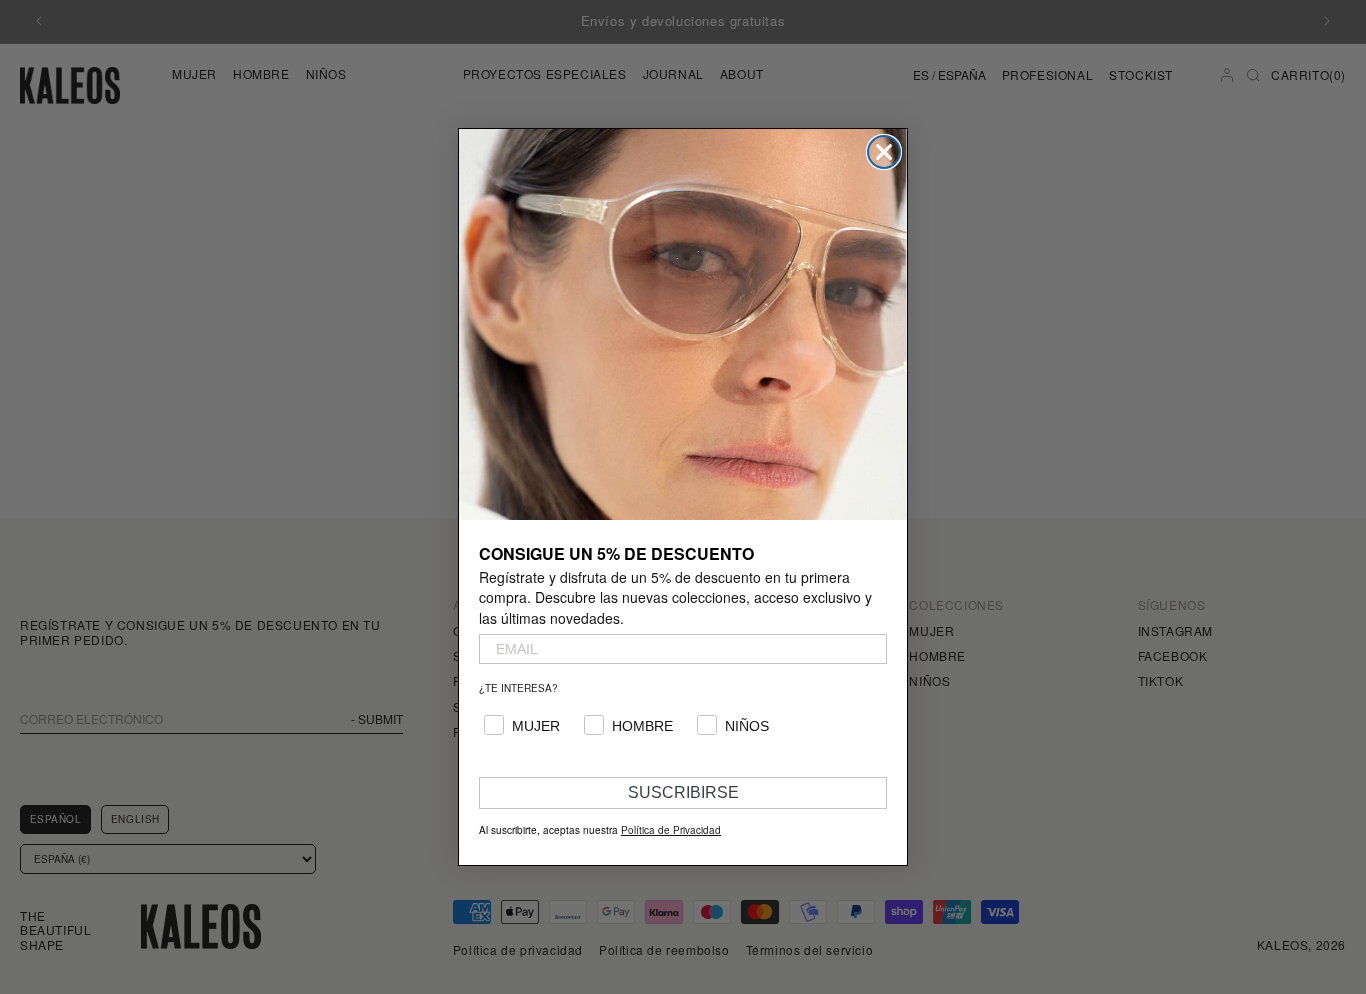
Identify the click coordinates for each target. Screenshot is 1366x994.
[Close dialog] (884, 152)
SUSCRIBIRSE (683, 792)
